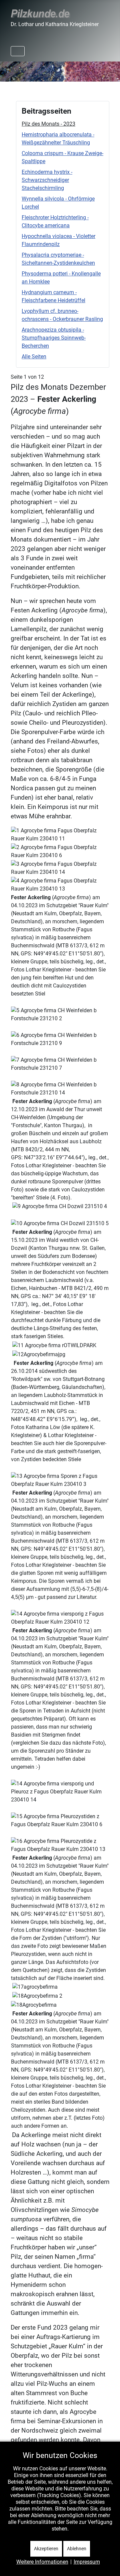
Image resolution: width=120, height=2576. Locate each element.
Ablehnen (77, 2549)
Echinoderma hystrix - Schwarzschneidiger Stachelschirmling (47, 180)
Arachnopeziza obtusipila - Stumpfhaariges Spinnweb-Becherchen (54, 338)
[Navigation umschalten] (18, 51)
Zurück (9, 70)
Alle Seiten (34, 357)
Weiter (111, 70)
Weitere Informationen (42, 2562)
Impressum (87, 2562)
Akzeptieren (46, 2549)
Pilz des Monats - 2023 (48, 124)
